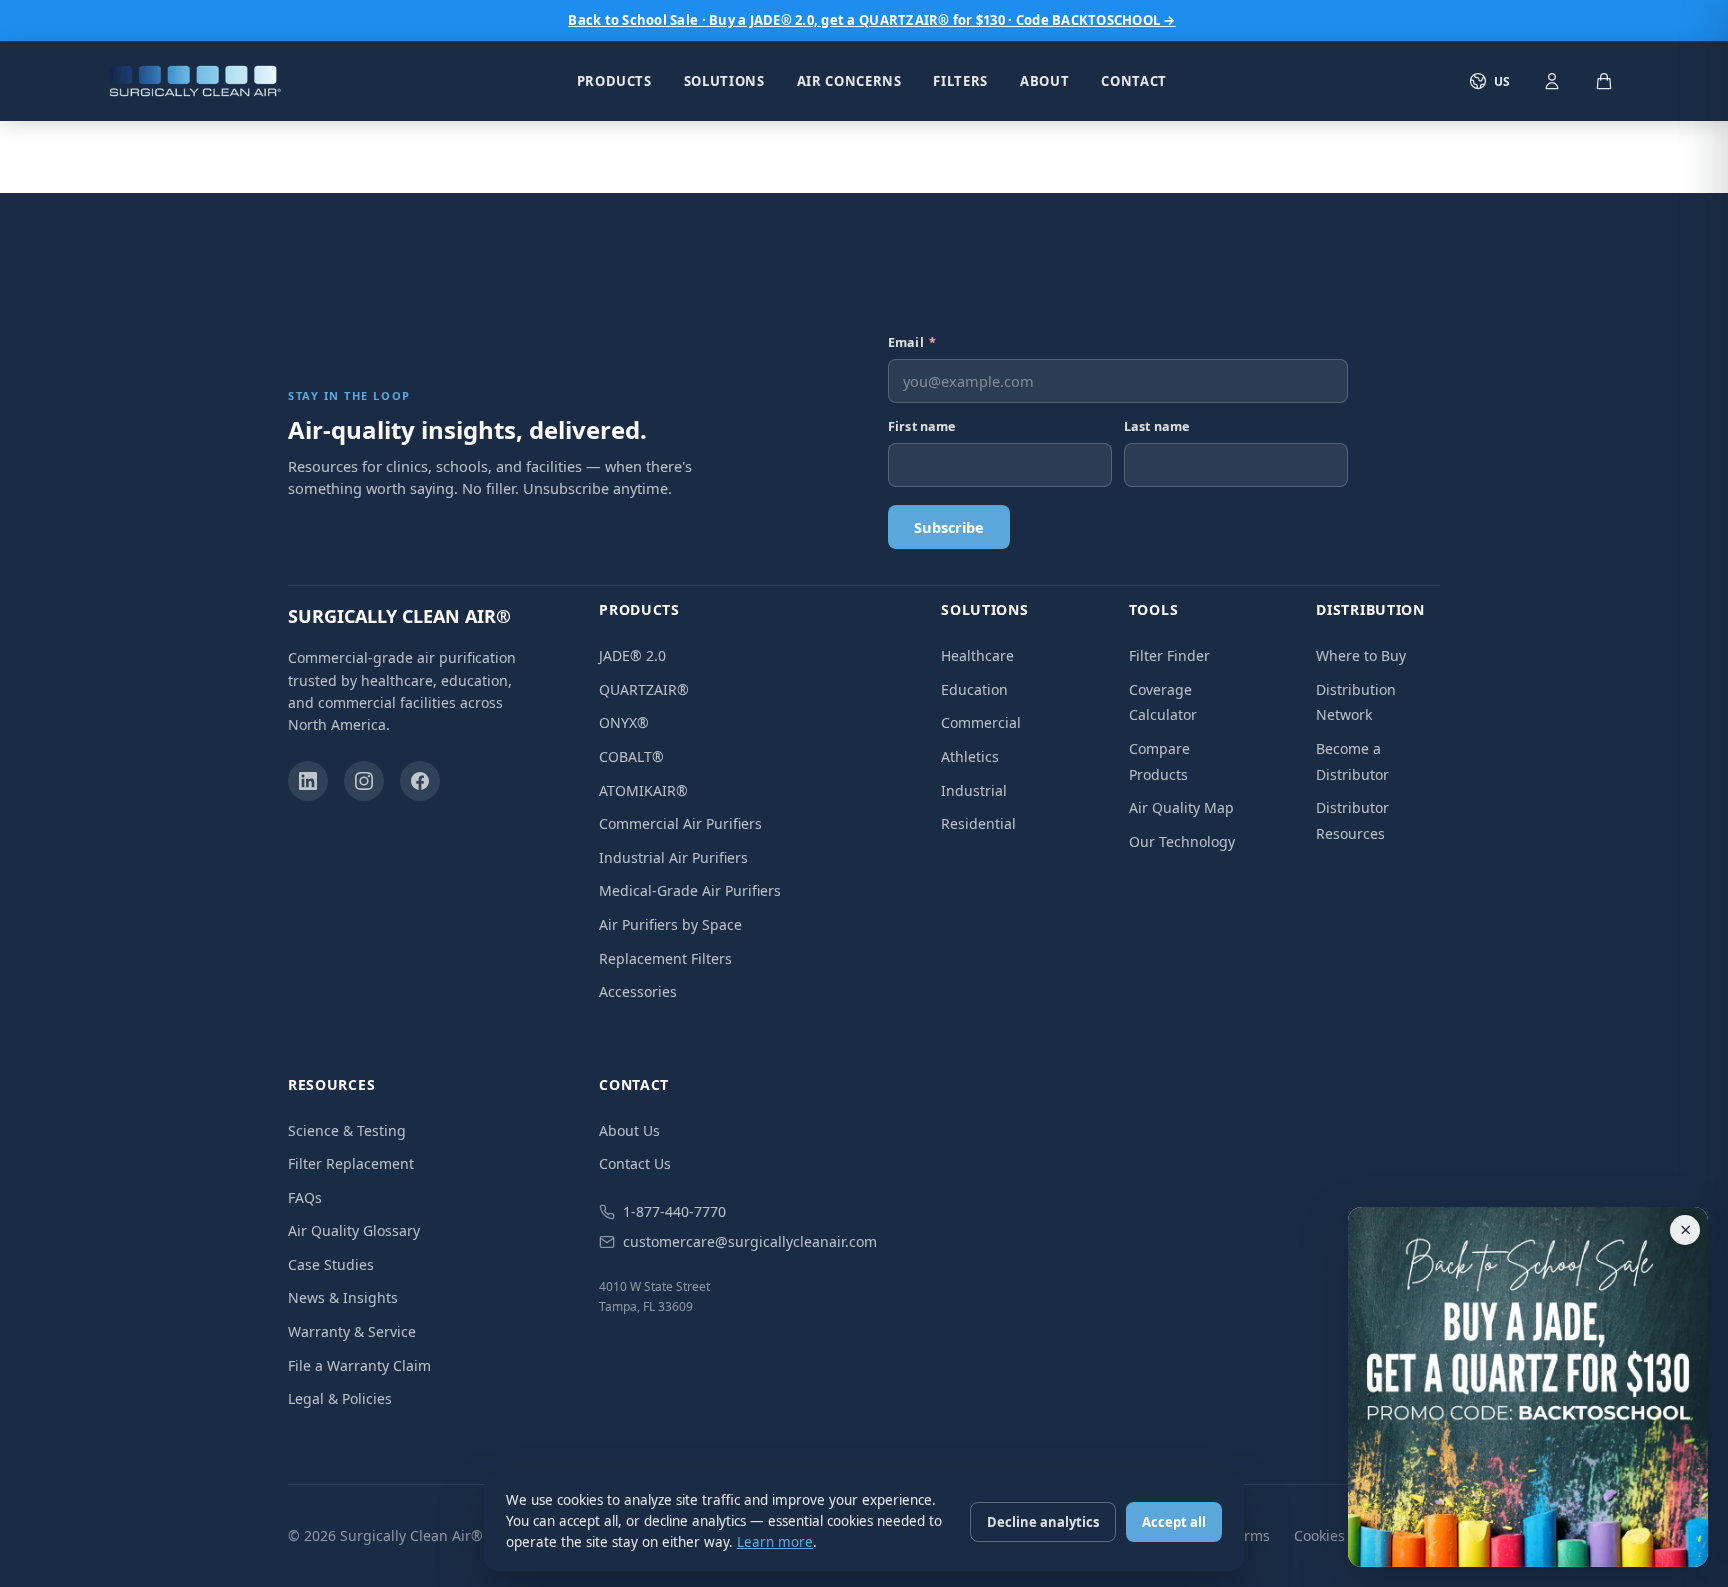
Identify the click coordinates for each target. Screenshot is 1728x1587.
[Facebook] (420, 781)
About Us (629, 1130)
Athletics (970, 756)
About (1044, 80)
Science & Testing (347, 1130)
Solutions (724, 81)
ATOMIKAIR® (643, 790)
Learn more (775, 1542)
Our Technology (1182, 841)
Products (614, 81)
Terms (1249, 1535)
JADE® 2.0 (632, 655)
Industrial (974, 790)
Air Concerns (849, 81)
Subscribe (949, 527)
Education (974, 689)
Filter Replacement (351, 1163)
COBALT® (631, 756)
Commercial (981, 722)
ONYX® (624, 722)
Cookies (1319, 1535)
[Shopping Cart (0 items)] (1604, 81)
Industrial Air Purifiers (673, 857)
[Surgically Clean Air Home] (194, 81)
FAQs (305, 1197)
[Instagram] (364, 781)
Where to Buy (1361, 655)
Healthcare (977, 655)
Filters (960, 81)
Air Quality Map (1181, 807)
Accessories (638, 991)
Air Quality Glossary (354, 1230)
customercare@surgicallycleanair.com (750, 1241)
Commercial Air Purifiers (680, 823)
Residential (978, 823)
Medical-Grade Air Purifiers (690, 890)
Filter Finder (1169, 655)
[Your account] (1552, 81)
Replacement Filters (665, 958)
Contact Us (635, 1163)
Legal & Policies (340, 1398)
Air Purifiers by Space (670, 924)
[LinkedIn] (308, 781)
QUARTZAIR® (644, 689)
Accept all (1174, 1522)
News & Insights (343, 1297)
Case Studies (331, 1264)
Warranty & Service (352, 1331)
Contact (1134, 80)
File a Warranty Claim (359, 1365)
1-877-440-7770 (674, 1211)
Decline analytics (1043, 1522)
